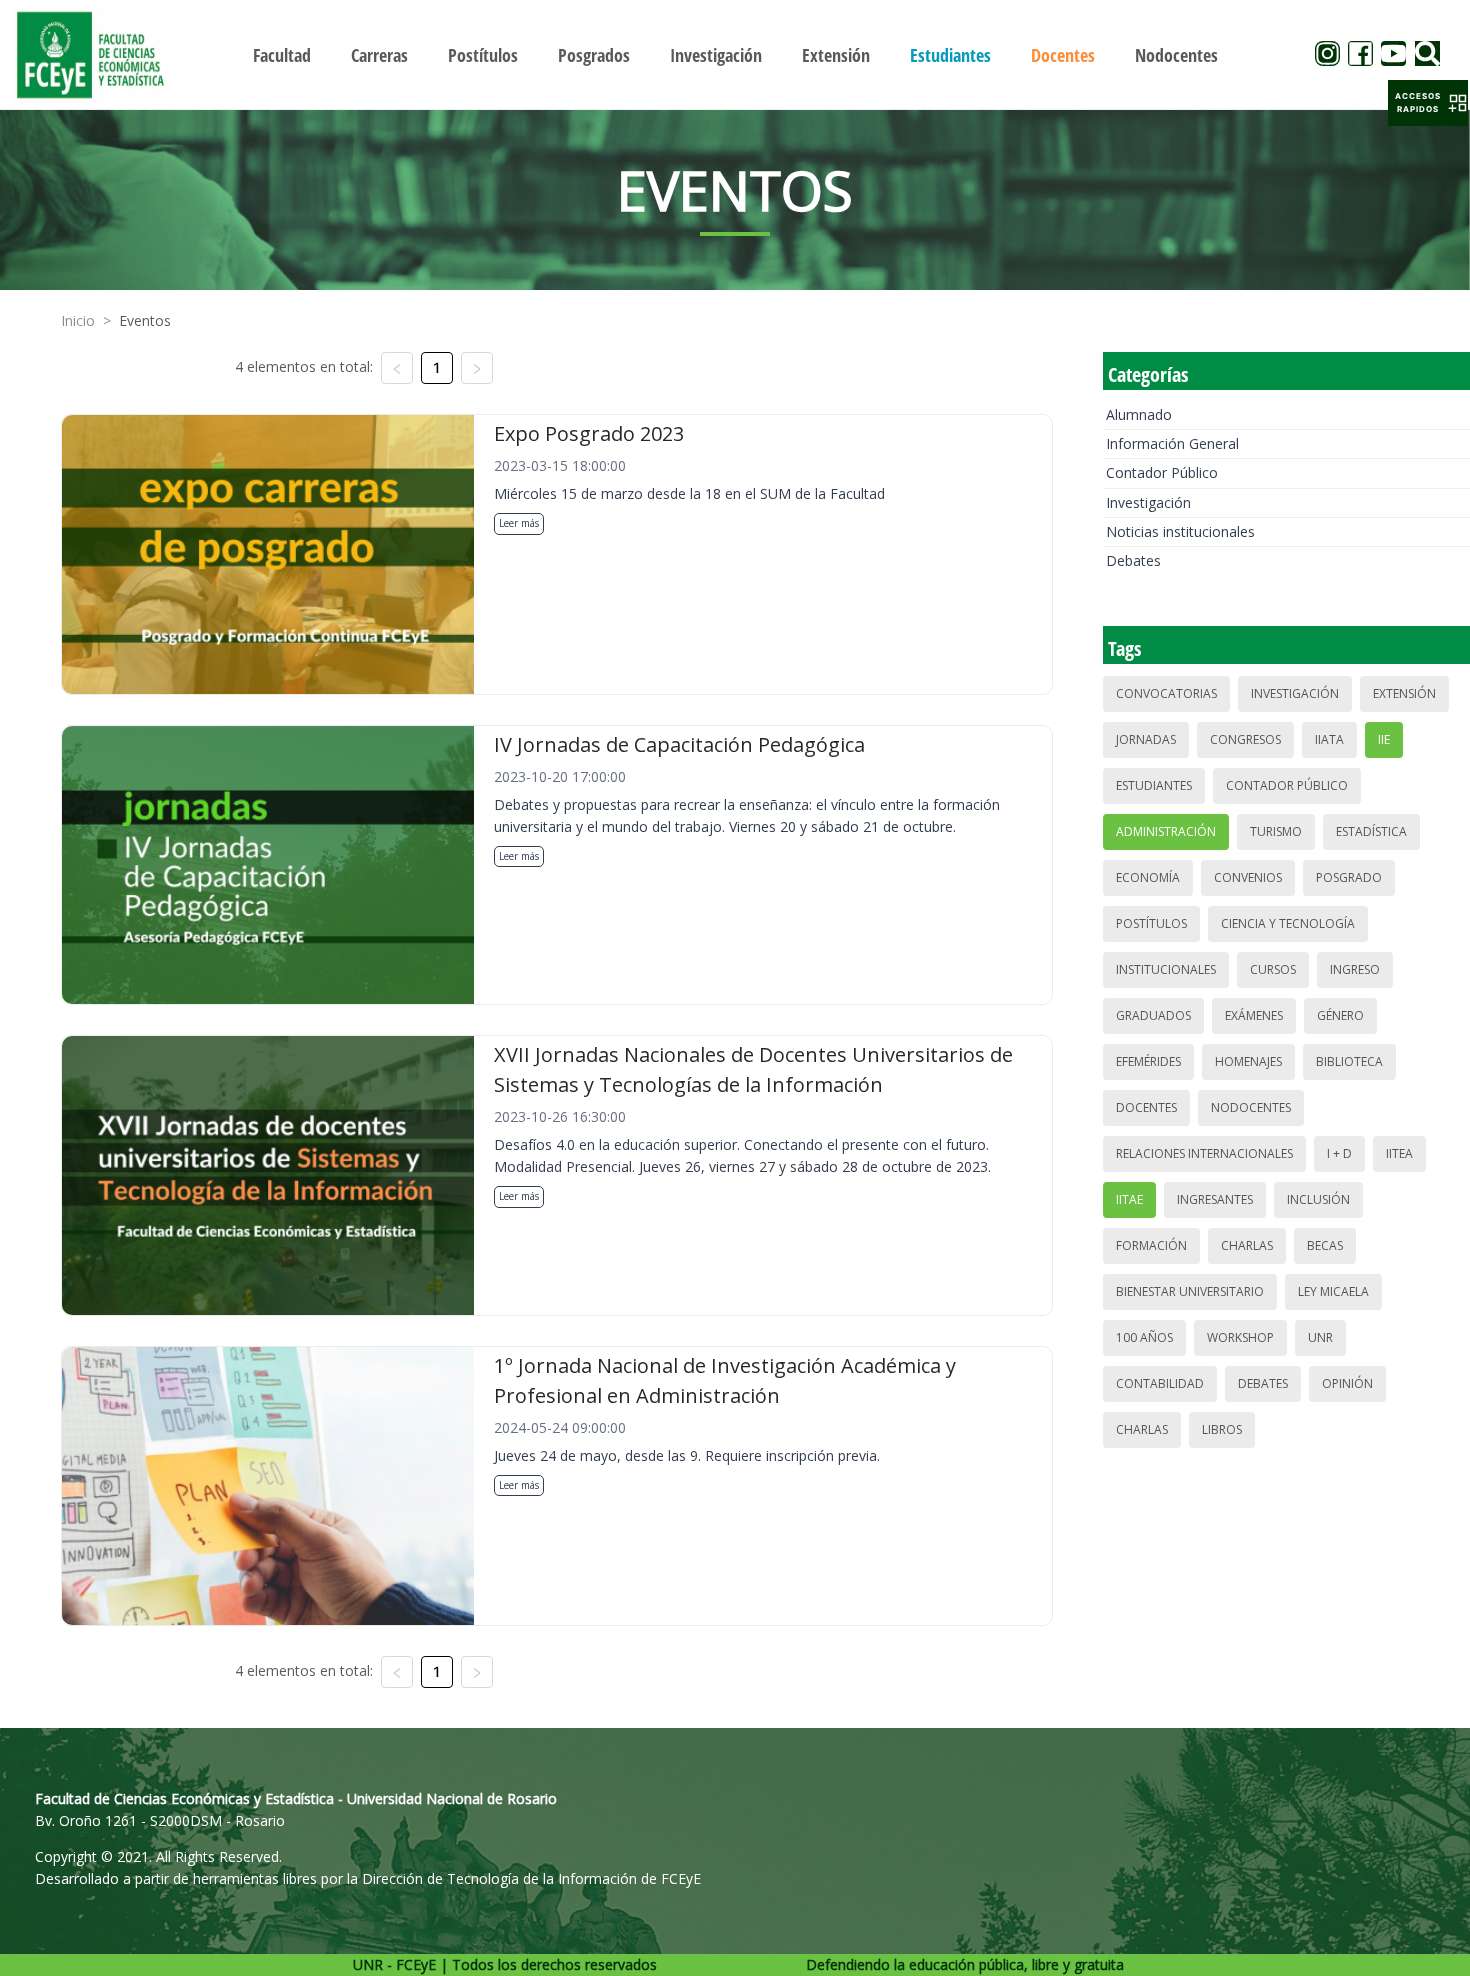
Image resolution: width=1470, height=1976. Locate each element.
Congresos (1245, 739)
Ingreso (1355, 969)
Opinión (1347, 1383)
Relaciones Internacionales (1204, 1153)
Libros (1222, 1429)
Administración (1166, 831)
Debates (1133, 560)
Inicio (78, 320)
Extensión (1404, 693)
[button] (1428, 103)
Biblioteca (1349, 1061)
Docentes (1146, 1107)
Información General (1172, 443)
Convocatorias (1166, 693)
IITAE (1129, 1199)
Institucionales (1166, 969)
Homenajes (1248, 1061)
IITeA (1399, 1153)
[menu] (735, 54)
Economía (1148, 877)
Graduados (1153, 1015)
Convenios (1248, 877)
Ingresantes (1215, 1199)
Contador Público (1162, 472)
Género (1340, 1015)
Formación (1151, 1245)
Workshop (1240, 1337)
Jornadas (1146, 739)
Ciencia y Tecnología (1288, 923)
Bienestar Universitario (1190, 1291)
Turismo (1276, 831)
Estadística (1371, 831)
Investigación (1148, 502)
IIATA (1329, 739)
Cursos (1273, 969)
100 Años (1144, 1337)
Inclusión (1318, 1199)
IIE (1384, 739)
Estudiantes (1154, 785)
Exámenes (1254, 1015)
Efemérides (1148, 1061)
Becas (1325, 1245)
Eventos (145, 320)
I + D (1339, 1153)
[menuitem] (282, 55)
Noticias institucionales (1180, 531)
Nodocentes (1251, 1107)
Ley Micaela (1333, 1291)
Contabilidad (1160, 1383)
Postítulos (1151, 923)
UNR (1320, 1337)
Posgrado (1349, 877)
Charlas (1247, 1245)
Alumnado (1139, 414)
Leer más (519, 523)
